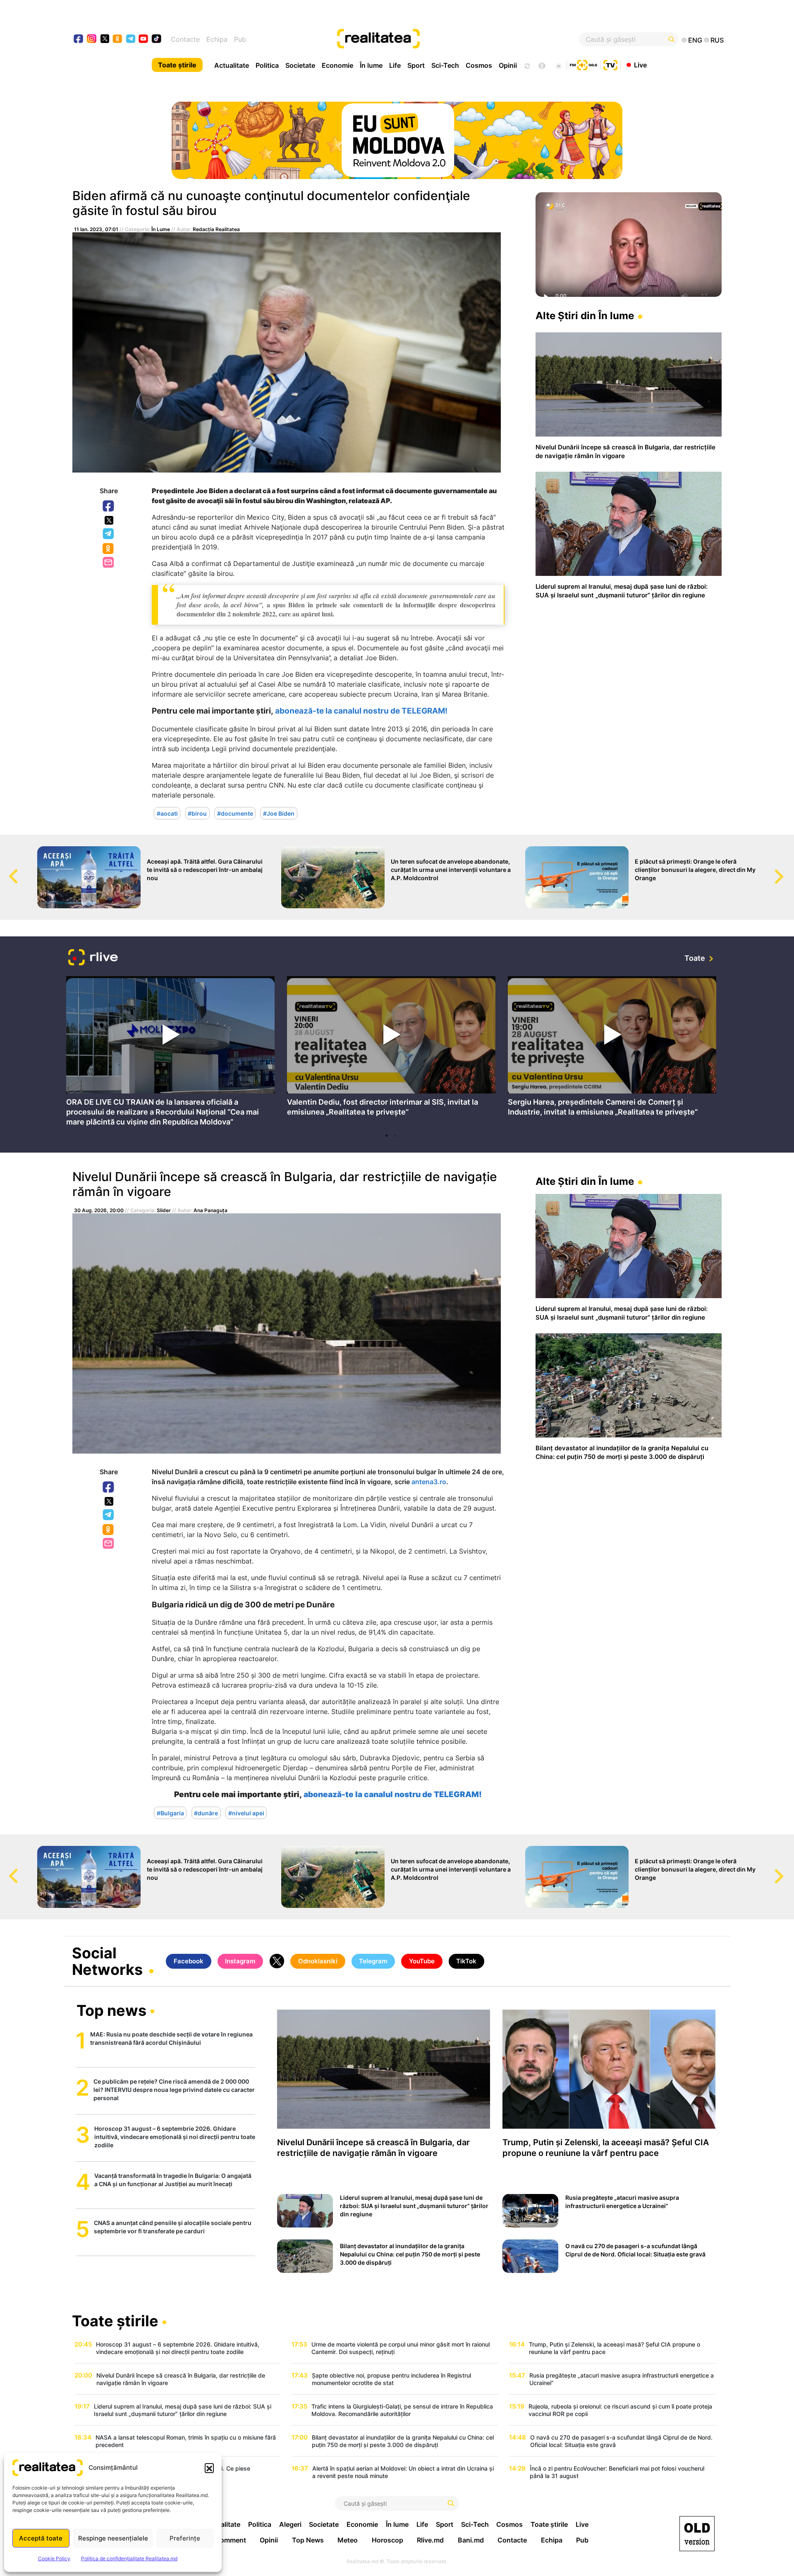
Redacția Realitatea (216, 229)
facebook (79, 39)
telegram (131, 39)
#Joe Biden (279, 813)
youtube (144, 39)
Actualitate (232, 65)
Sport (416, 65)
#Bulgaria (170, 1813)
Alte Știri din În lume (585, 316)
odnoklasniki (118, 39)
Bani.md (471, 2540)
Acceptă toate (41, 2538)
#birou (197, 813)
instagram (92, 39)
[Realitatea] (430, 39)
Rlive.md (430, 2540)
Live (640, 64)
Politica (267, 65)
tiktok (157, 39)
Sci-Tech (445, 65)
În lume (371, 65)
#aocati (167, 813)
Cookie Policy (54, 2558)
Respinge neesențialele (113, 2538)
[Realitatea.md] (697, 2534)
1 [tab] (387, 1136)
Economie (337, 65)
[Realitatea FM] (584, 64)
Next (788, 869)
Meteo (348, 2540)
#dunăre (206, 1813)
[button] (209, 2468)
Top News (308, 2540)
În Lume (161, 229)
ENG (695, 40)
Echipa (217, 39)
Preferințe (185, 2538)
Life (395, 65)
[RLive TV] (93, 959)
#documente (235, 813)
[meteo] (558, 65)
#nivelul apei (246, 1813)
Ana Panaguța (210, 1210)
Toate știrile (177, 65)
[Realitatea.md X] (105, 38)
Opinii (508, 65)
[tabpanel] (170, 1053)
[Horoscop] (526, 65)
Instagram (240, 1961)
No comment (226, 2540)
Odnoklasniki (109, 549)
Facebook (109, 506)
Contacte (185, 39)
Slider (164, 1210)
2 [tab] (395, 1136)
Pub (240, 39)
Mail (109, 563)
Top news (111, 2011)
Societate (300, 65)
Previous (6, 869)
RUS (717, 40)
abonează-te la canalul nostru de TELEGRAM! (361, 711)
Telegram (109, 534)
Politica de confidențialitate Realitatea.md (129, 2558)
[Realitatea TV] (610, 64)
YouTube (422, 1961)
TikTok (466, 1961)
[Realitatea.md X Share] (109, 520)
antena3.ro (429, 1482)
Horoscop (387, 2540)
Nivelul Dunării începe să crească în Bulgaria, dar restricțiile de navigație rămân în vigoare (285, 1184)
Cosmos (479, 65)
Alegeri (290, 2524)
